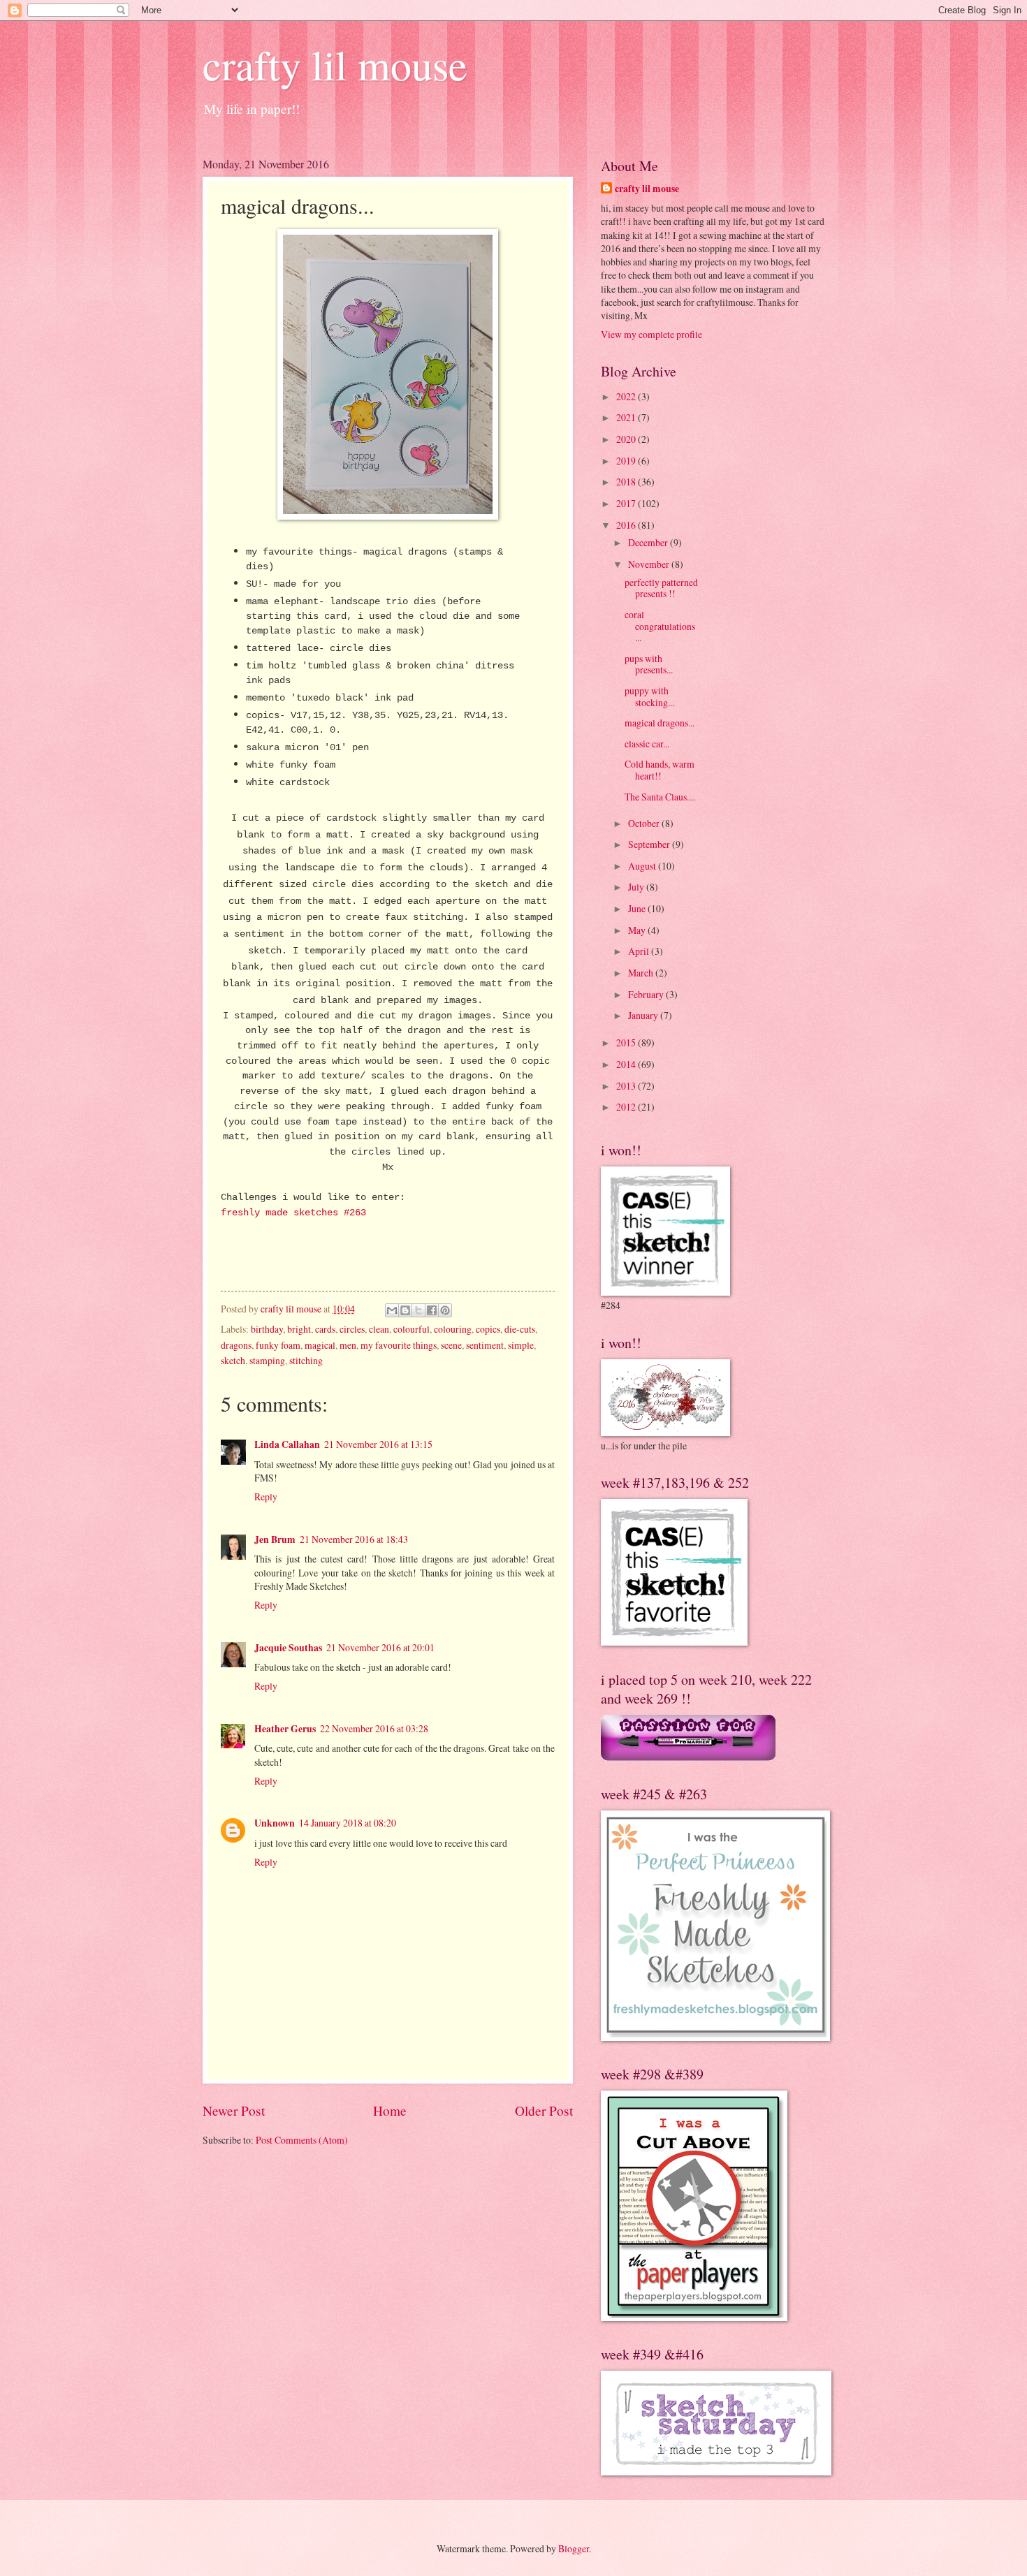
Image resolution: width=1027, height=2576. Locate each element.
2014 (627, 1064)
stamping (267, 1360)
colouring (453, 1329)
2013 (627, 1086)
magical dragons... (660, 723)
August (643, 866)
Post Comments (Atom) (302, 2140)
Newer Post (234, 2110)
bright (299, 1329)
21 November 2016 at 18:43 (354, 1539)
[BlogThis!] (405, 1310)
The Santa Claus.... (660, 797)
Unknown (275, 1823)
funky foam (278, 1345)
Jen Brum (275, 1539)
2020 (627, 439)
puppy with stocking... (649, 696)
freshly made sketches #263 (293, 1213)
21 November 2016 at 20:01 (380, 1647)
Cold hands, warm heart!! (660, 770)
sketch (233, 1360)
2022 (627, 396)
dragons (236, 1345)
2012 (627, 1107)
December (649, 542)
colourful (411, 1329)
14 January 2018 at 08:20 (348, 1823)
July (637, 887)
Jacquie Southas (288, 1648)
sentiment (485, 1345)
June (638, 908)
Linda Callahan (287, 1444)
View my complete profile (651, 334)
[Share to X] (418, 1310)
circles (352, 1329)
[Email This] (392, 1310)
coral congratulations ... (660, 626)
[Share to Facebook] (432, 1310)
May (638, 930)
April (640, 951)
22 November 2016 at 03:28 (374, 1728)
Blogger (574, 2548)
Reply (266, 1496)
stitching (306, 1360)
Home (390, 2110)
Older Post (544, 2110)
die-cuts (520, 1329)
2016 (627, 525)
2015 (627, 1042)
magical (320, 1345)
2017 (627, 503)
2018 (627, 482)
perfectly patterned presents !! (661, 588)
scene (451, 1345)
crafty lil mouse (335, 64)
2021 (627, 417)
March (642, 973)
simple (521, 1345)
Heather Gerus (285, 1729)
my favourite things (399, 1345)
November (650, 564)
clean (379, 1329)
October (645, 823)
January (644, 1015)
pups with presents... (649, 664)
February (647, 994)
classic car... (647, 744)
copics (488, 1329)
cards (325, 1329)
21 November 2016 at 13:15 (378, 1444)
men (348, 1345)
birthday (267, 1329)
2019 (627, 461)
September (650, 844)
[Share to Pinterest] (445, 1310)
